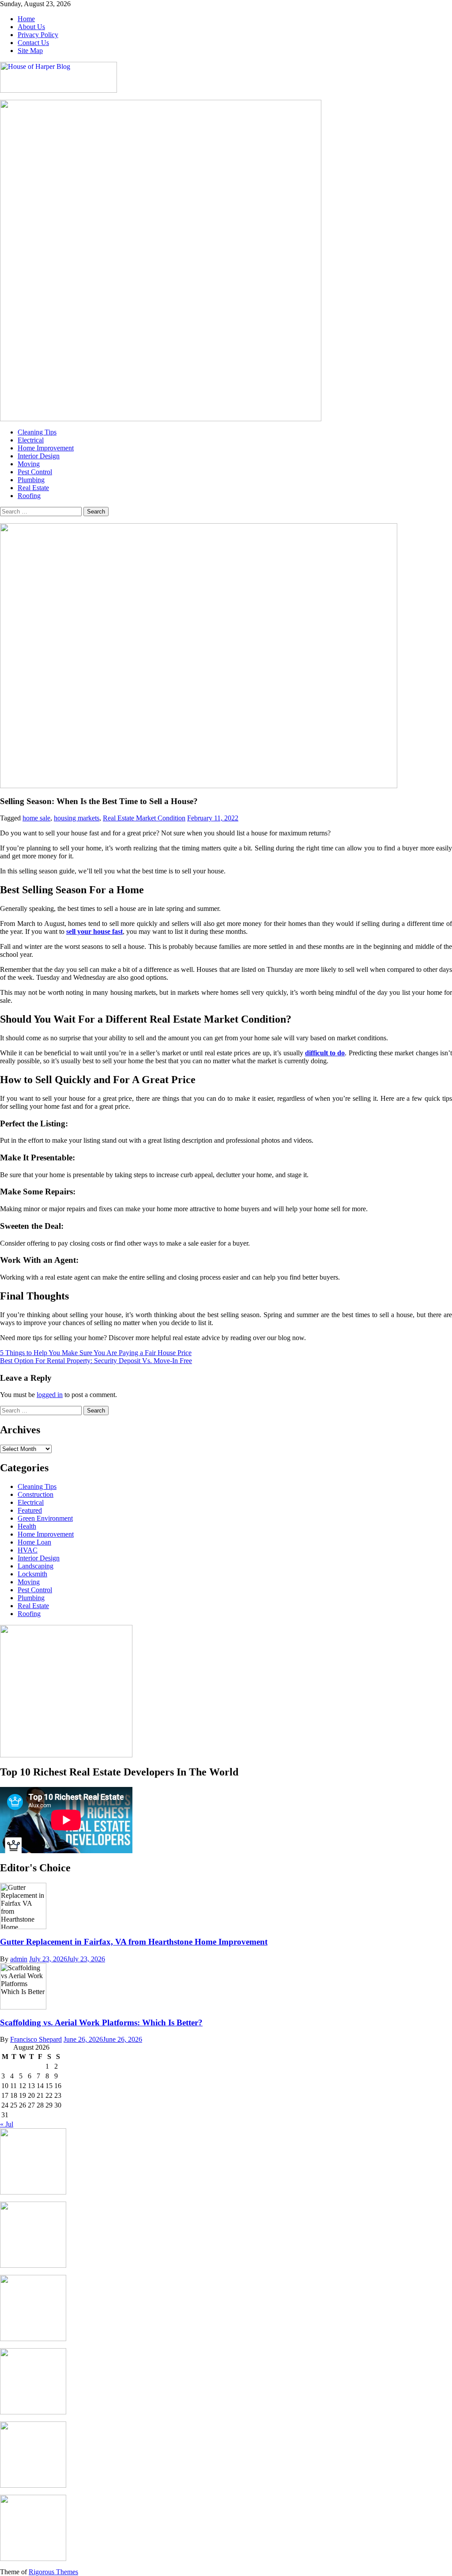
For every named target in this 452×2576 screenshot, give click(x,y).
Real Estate (33, 488)
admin (19, 1959)
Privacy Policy (38, 35)
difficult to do (325, 1053)
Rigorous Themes (53, 2572)
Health (27, 1526)
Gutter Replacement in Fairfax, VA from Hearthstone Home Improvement (134, 1942)
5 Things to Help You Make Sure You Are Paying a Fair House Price (96, 1353)
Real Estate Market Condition (144, 818)
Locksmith (32, 1574)
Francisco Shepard (36, 2039)
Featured (30, 1510)
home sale (36, 818)
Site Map (30, 51)
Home (26, 19)
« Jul (7, 2124)
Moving (29, 464)
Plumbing (31, 480)
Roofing (29, 496)
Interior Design (39, 456)
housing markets (77, 818)
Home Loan (34, 1542)
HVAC (28, 1550)
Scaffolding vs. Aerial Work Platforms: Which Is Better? (101, 2023)
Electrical (31, 440)
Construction (36, 1494)
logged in (50, 1395)
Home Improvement (46, 448)
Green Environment (45, 1518)
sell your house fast (94, 931)
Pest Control (35, 472)
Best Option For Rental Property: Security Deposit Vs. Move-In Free (96, 1361)
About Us (31, 27)
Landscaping (36, 1566)
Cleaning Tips (37, 432)
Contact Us (33, 43)
